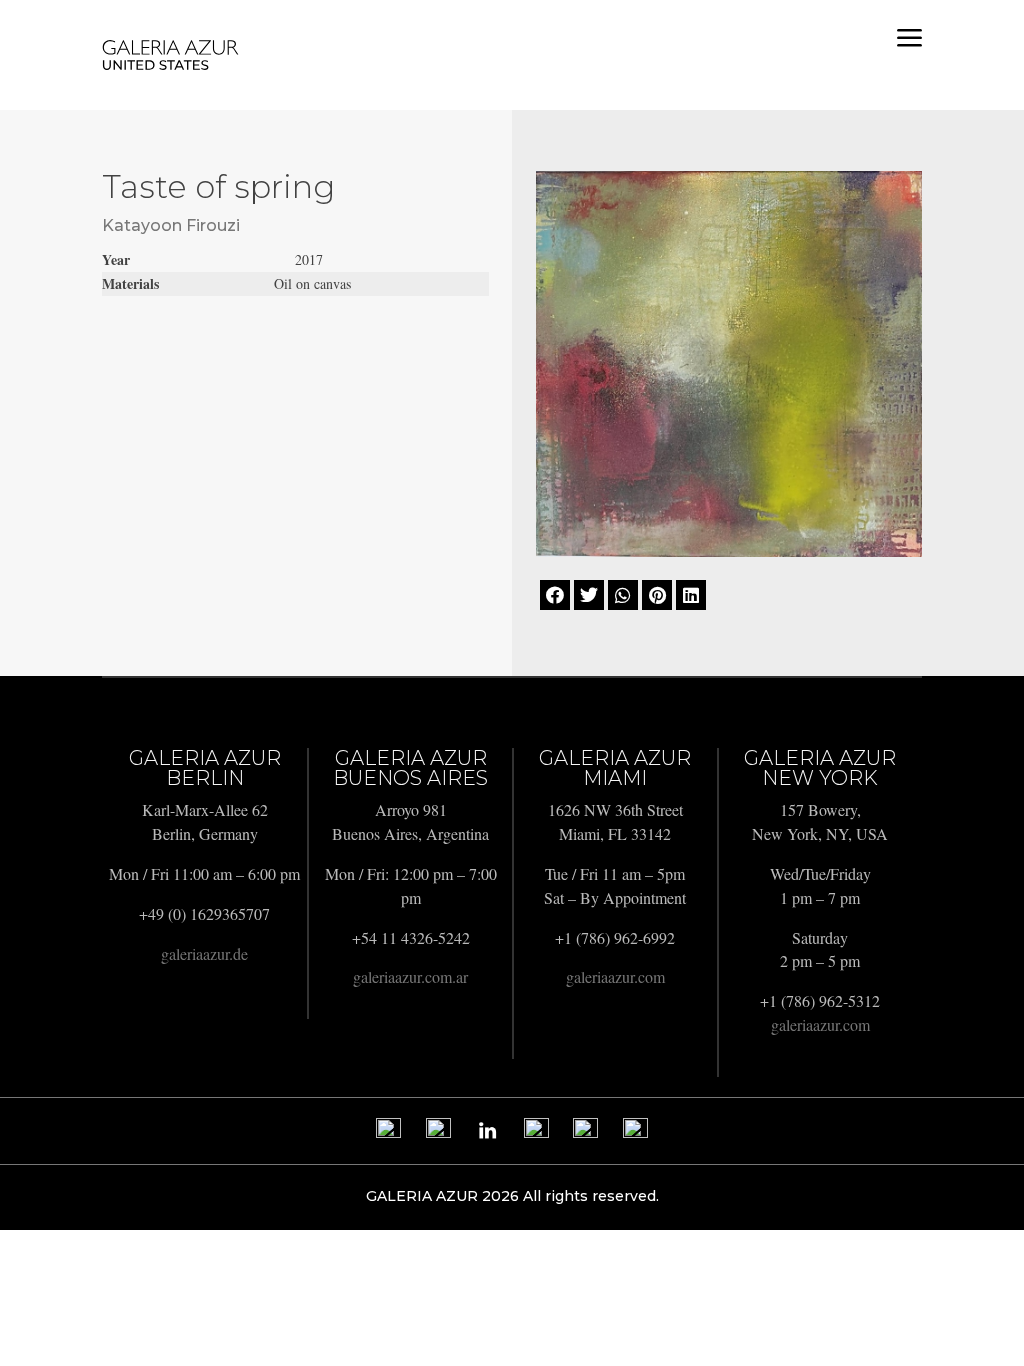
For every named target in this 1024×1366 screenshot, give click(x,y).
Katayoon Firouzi (171, 225)
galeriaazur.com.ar (410, 976)
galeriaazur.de (204, 953)
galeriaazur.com (615, 976)
